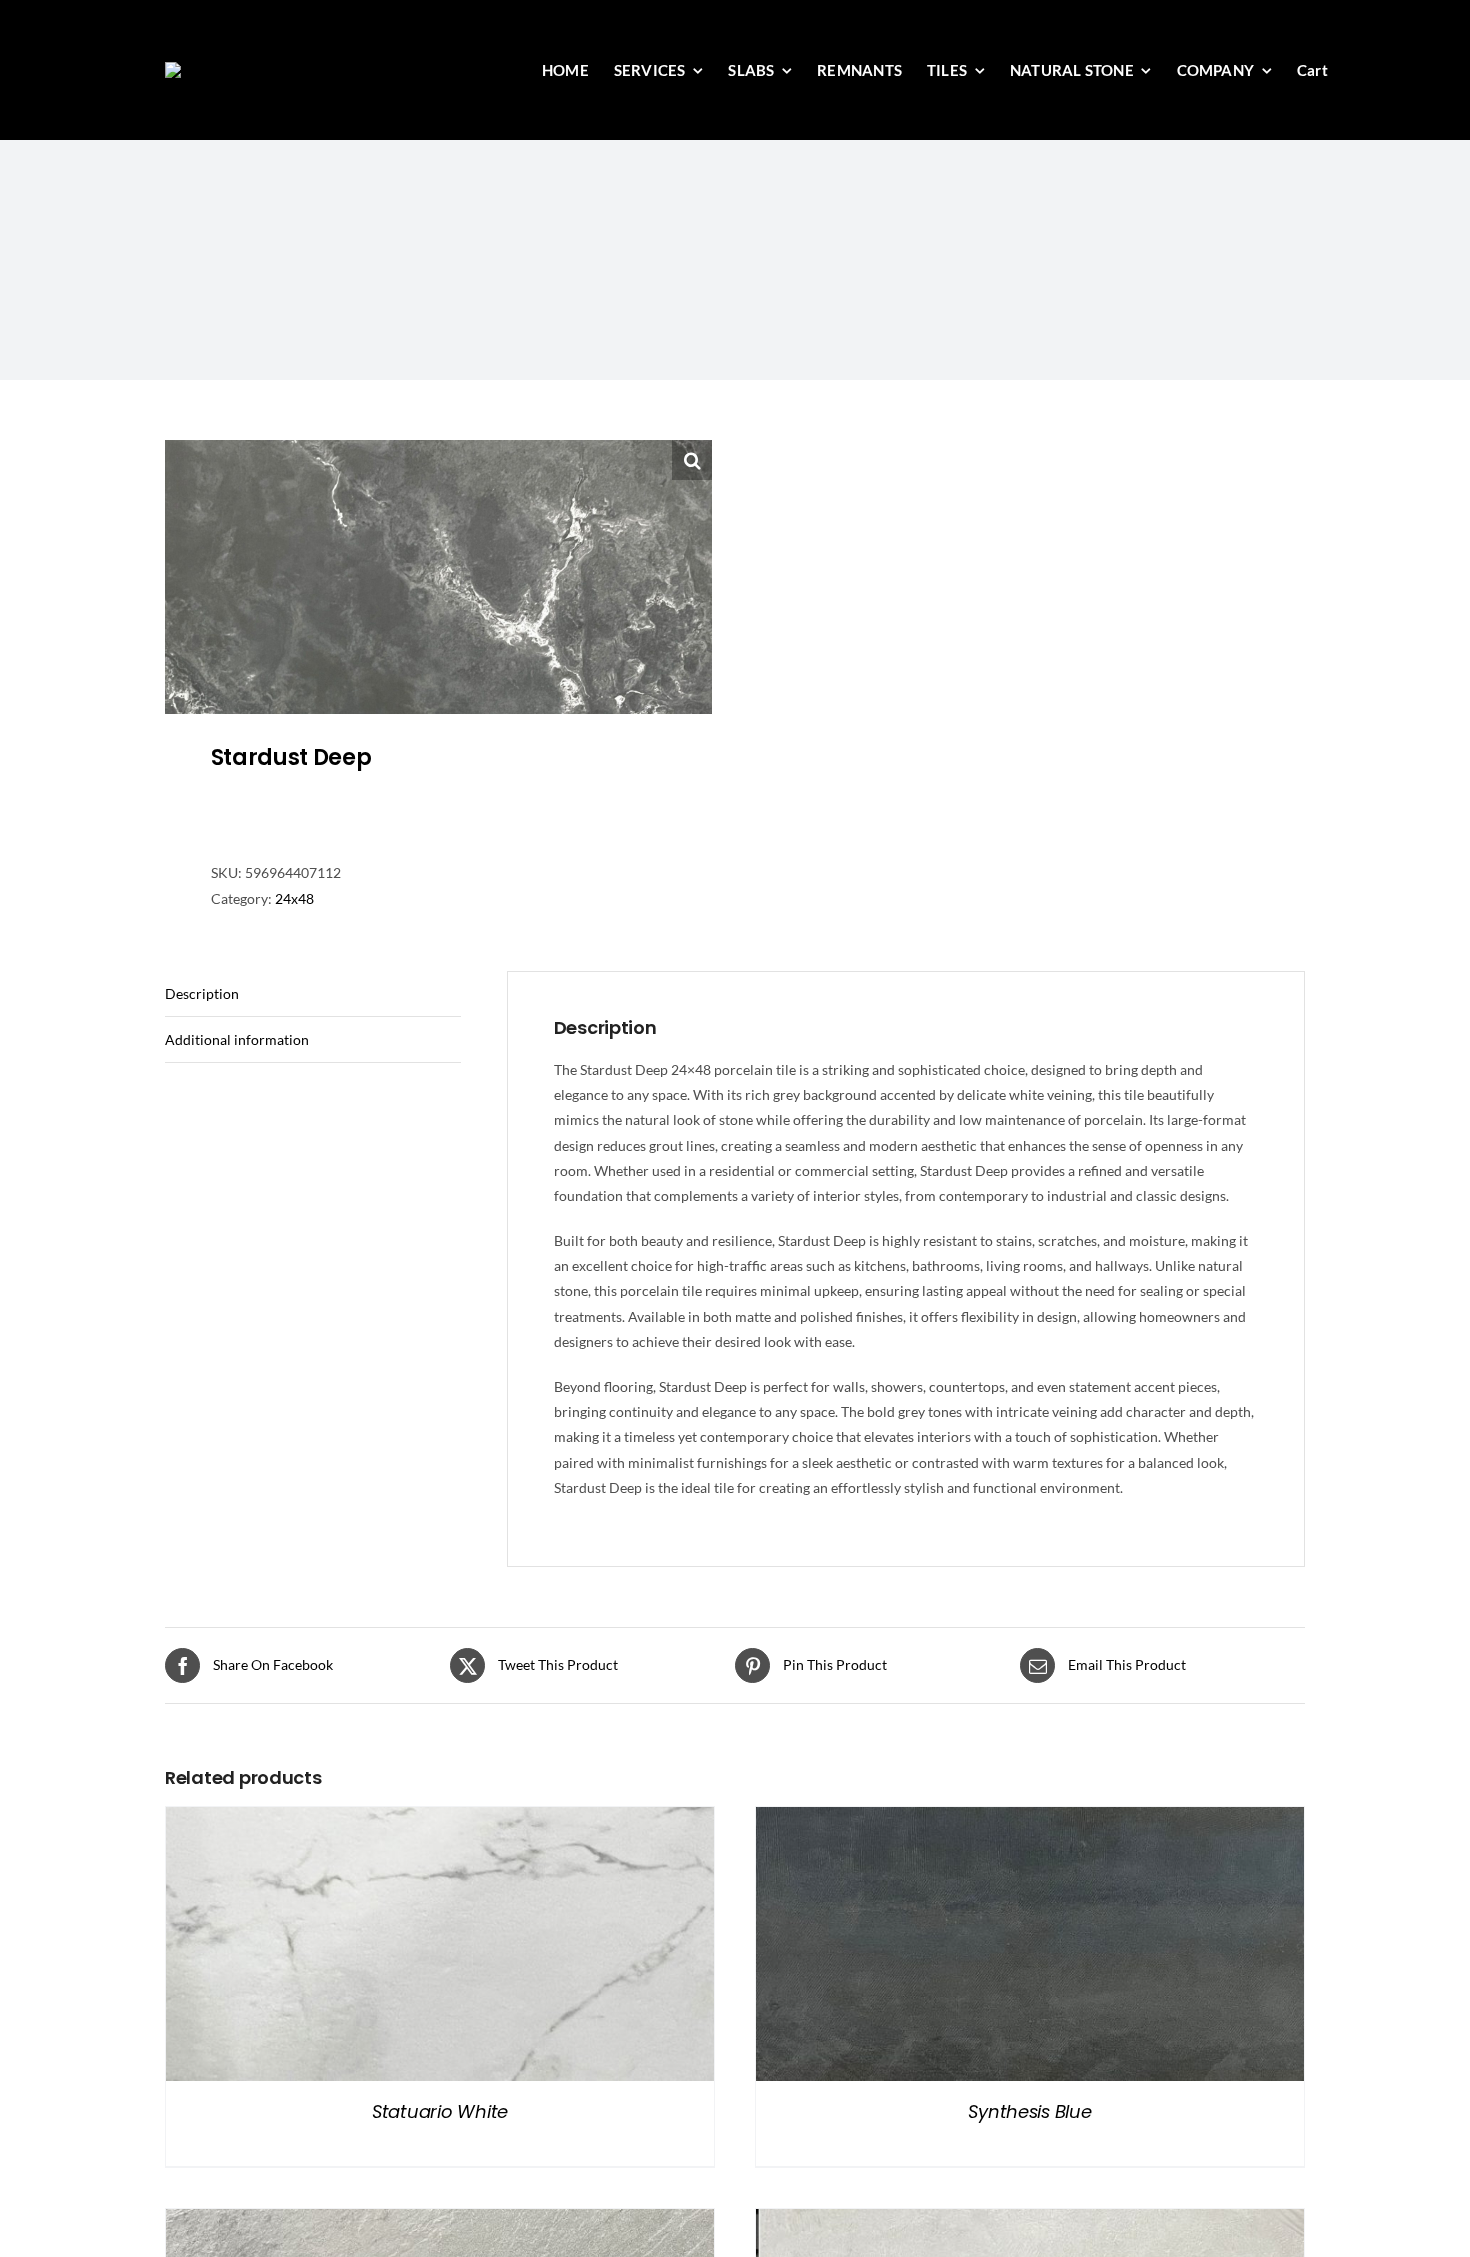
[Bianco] (1030, 2221)
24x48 (294, 898)
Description (202, 993)
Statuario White (440, 2111)
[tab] (313, 994)
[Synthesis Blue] (1030, 1819)
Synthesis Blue (1029, 2111)
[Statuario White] (440, 1819)
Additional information (237, 1039)
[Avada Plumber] (268, 68)
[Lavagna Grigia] (440, 2221)
